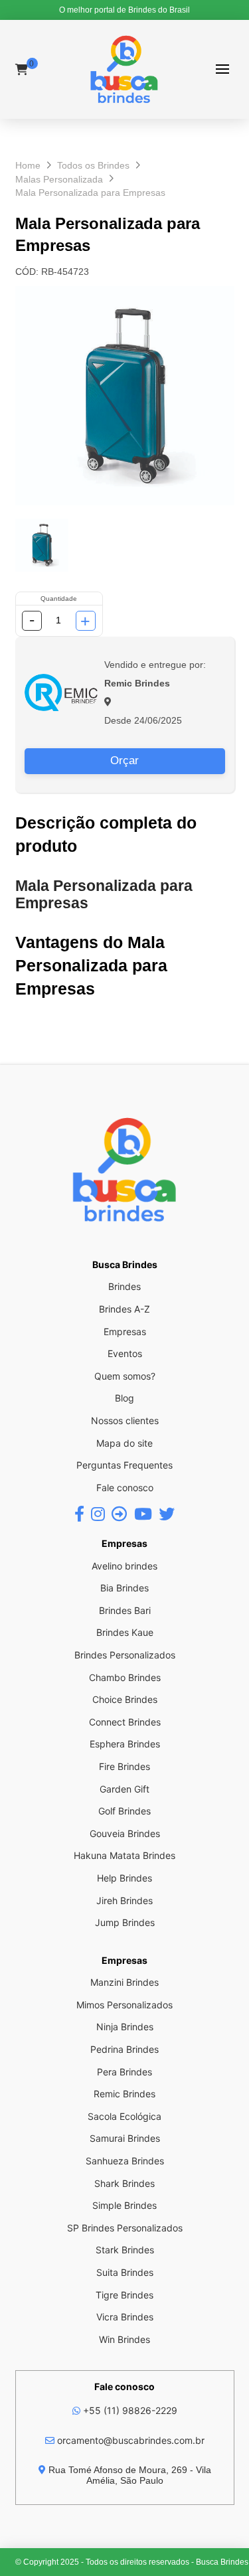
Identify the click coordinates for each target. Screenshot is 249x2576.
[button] (223, 69)
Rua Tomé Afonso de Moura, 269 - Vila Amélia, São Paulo (128, 2475)
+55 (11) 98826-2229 (129, 2410)
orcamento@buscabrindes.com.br (129, 2440)
